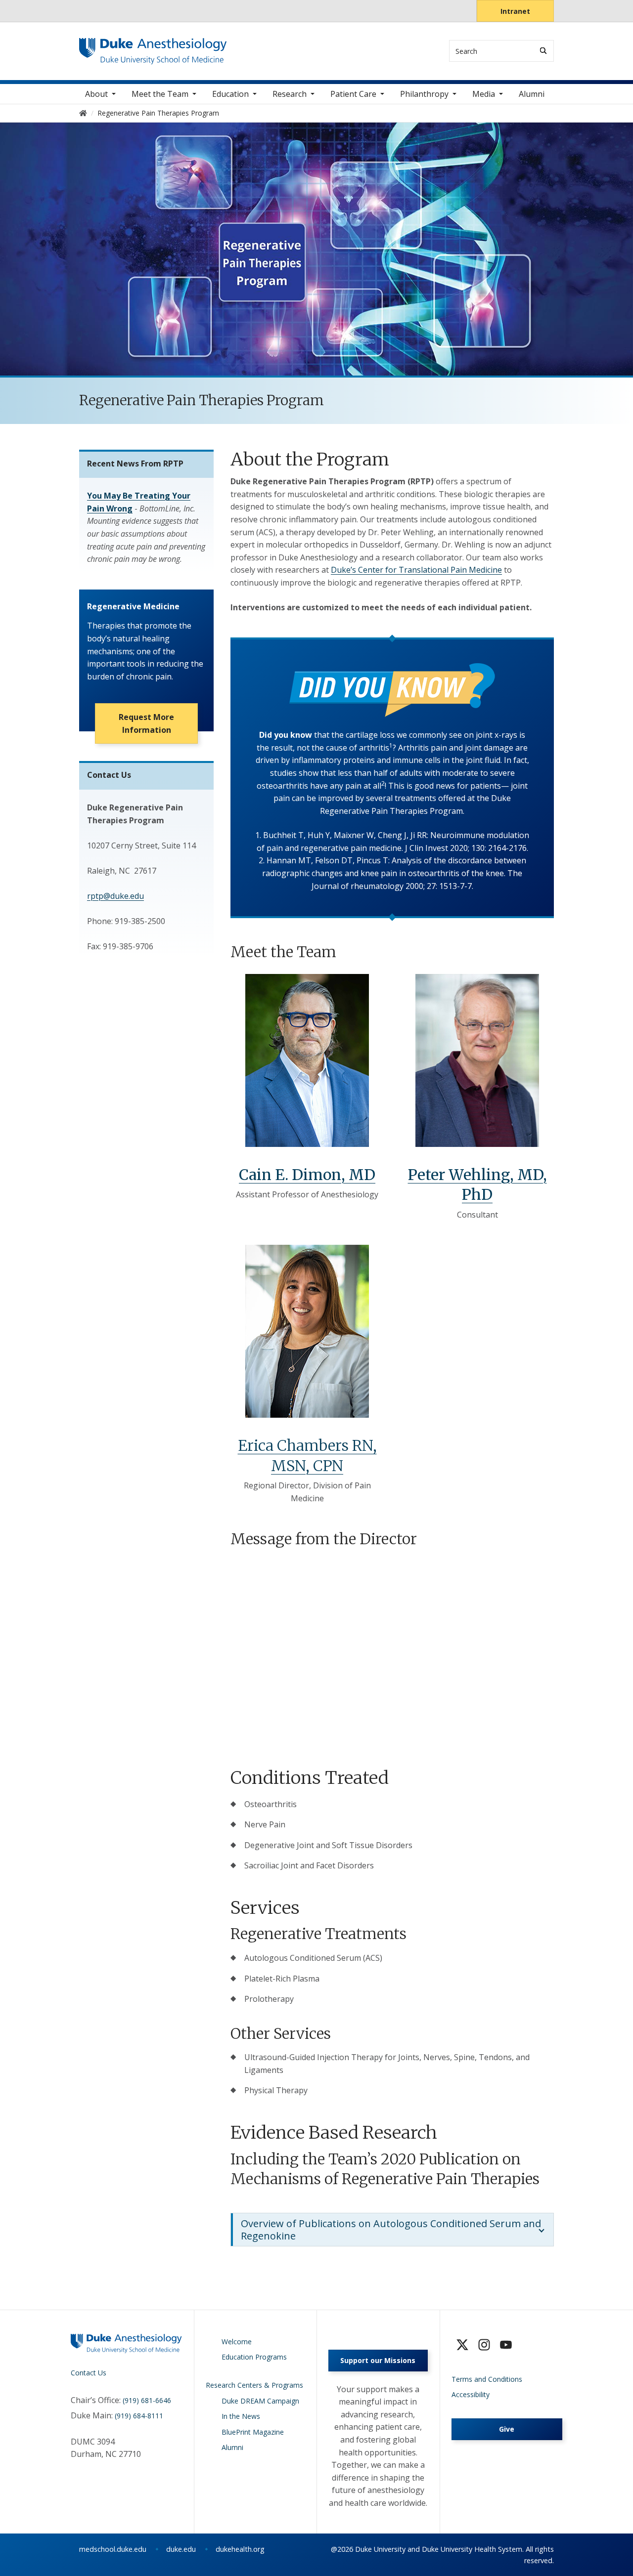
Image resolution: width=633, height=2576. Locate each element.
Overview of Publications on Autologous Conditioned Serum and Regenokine (391, 2230)
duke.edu (181, 2549)
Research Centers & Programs (254, 2385)
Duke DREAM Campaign (260, 2401)
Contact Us (89, 2373)
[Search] (543, 51)
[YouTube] (506, 2345)
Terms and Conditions (487, 2379)
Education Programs (254, 2357)
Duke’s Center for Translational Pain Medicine (416, 570)
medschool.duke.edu (113, 2549)
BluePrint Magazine (253, 2432)
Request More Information (146, 723)
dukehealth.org (240, 2549)
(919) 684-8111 (139, 2416)
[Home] (153, 47)
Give (507, 2429)
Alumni (532, 94)
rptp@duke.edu (115, 896)
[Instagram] (484, 2345)
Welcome (237, 2342)
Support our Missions (378, 2360)
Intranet (515, 11)
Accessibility (471, 2394)
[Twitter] (462, 2345)
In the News (241, 2416)
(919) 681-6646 (147, 2400)
